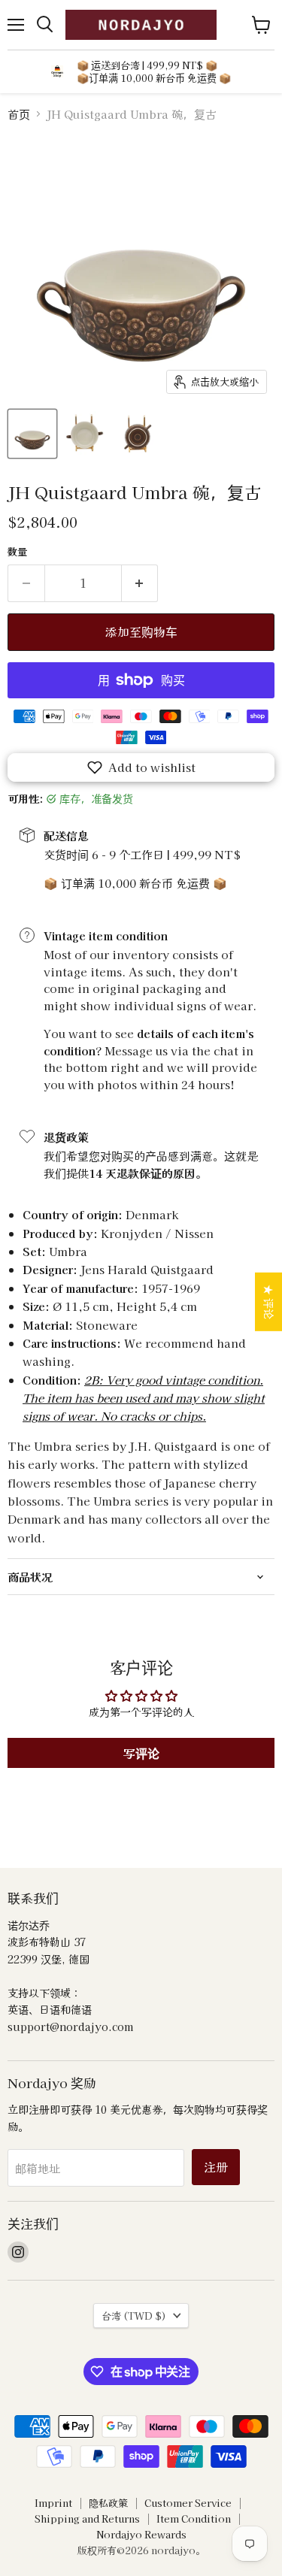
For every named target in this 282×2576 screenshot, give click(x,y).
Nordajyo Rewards (141, 2534)
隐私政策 (108, 2503)
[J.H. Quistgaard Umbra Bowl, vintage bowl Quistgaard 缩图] (32, 434)
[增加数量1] (140, 583)
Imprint (53, 2503)
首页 (19, 114)
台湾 (134, 2316)
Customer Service (188, 2503)
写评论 (141, 1753)
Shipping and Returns (87, 2518)
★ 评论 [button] (269, 1301)
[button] (141, 767)
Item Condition (194, 2518)
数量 (17, 551)
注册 (216, 2167)
